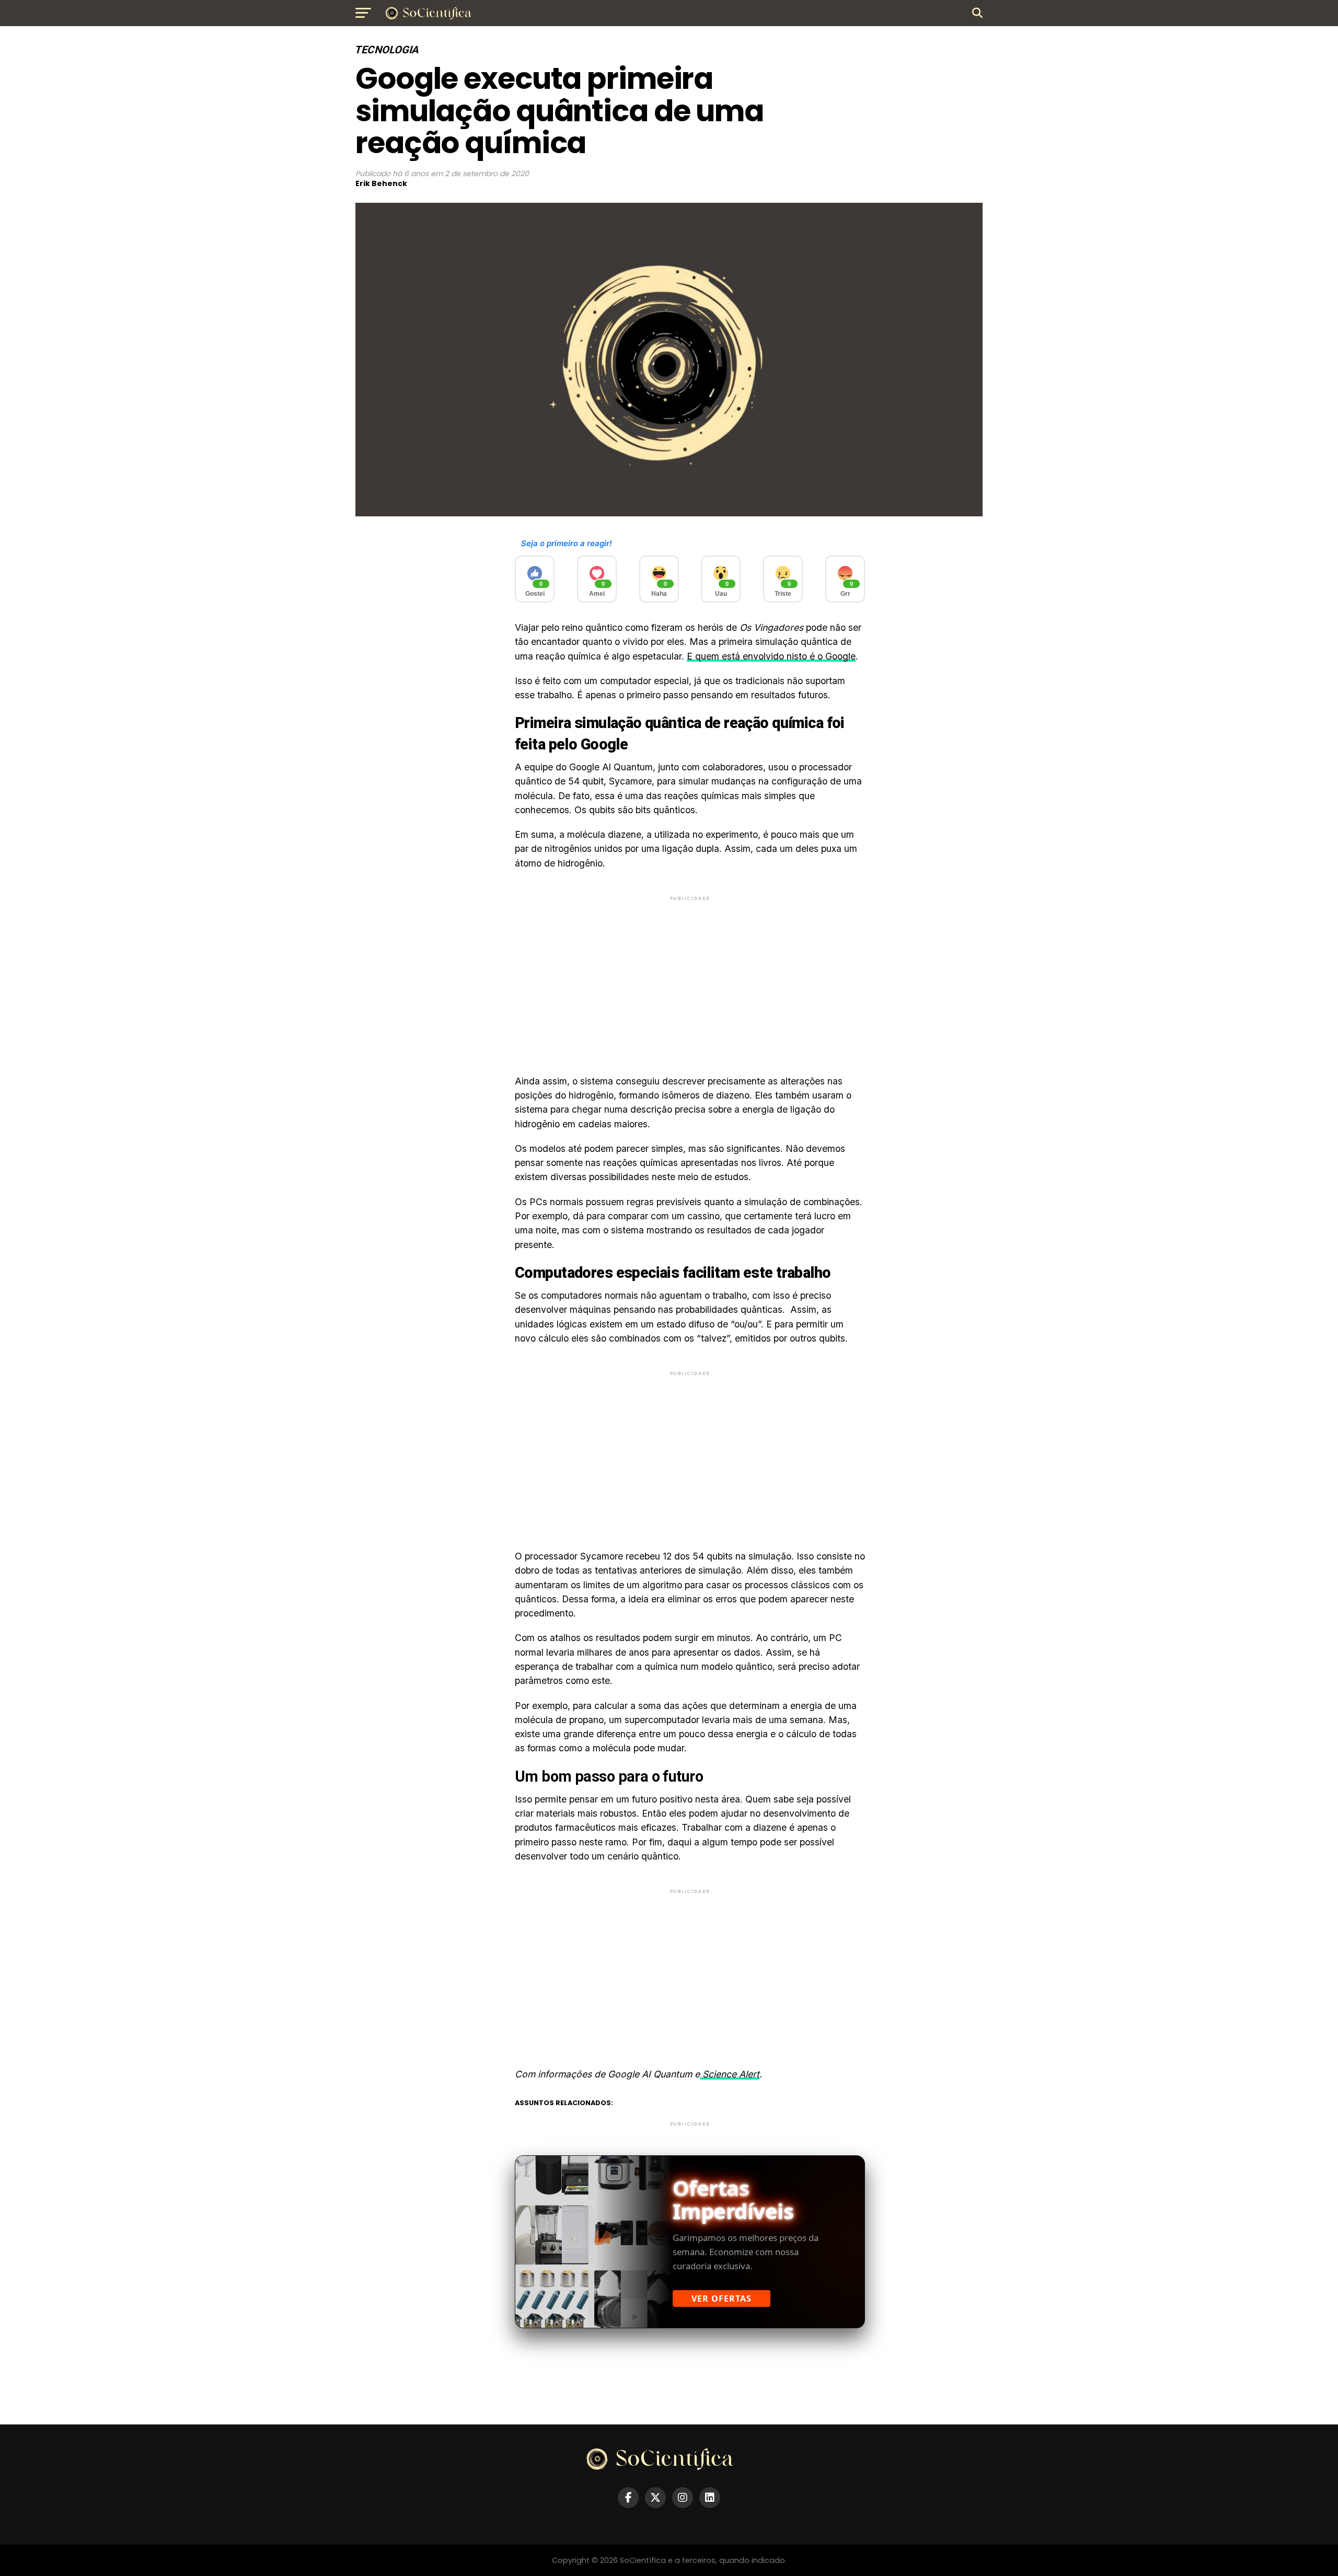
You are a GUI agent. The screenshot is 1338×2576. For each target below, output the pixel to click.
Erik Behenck (381, 183)
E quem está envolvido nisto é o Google (771, 656)
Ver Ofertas (722, 2298)
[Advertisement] (690, 976)
